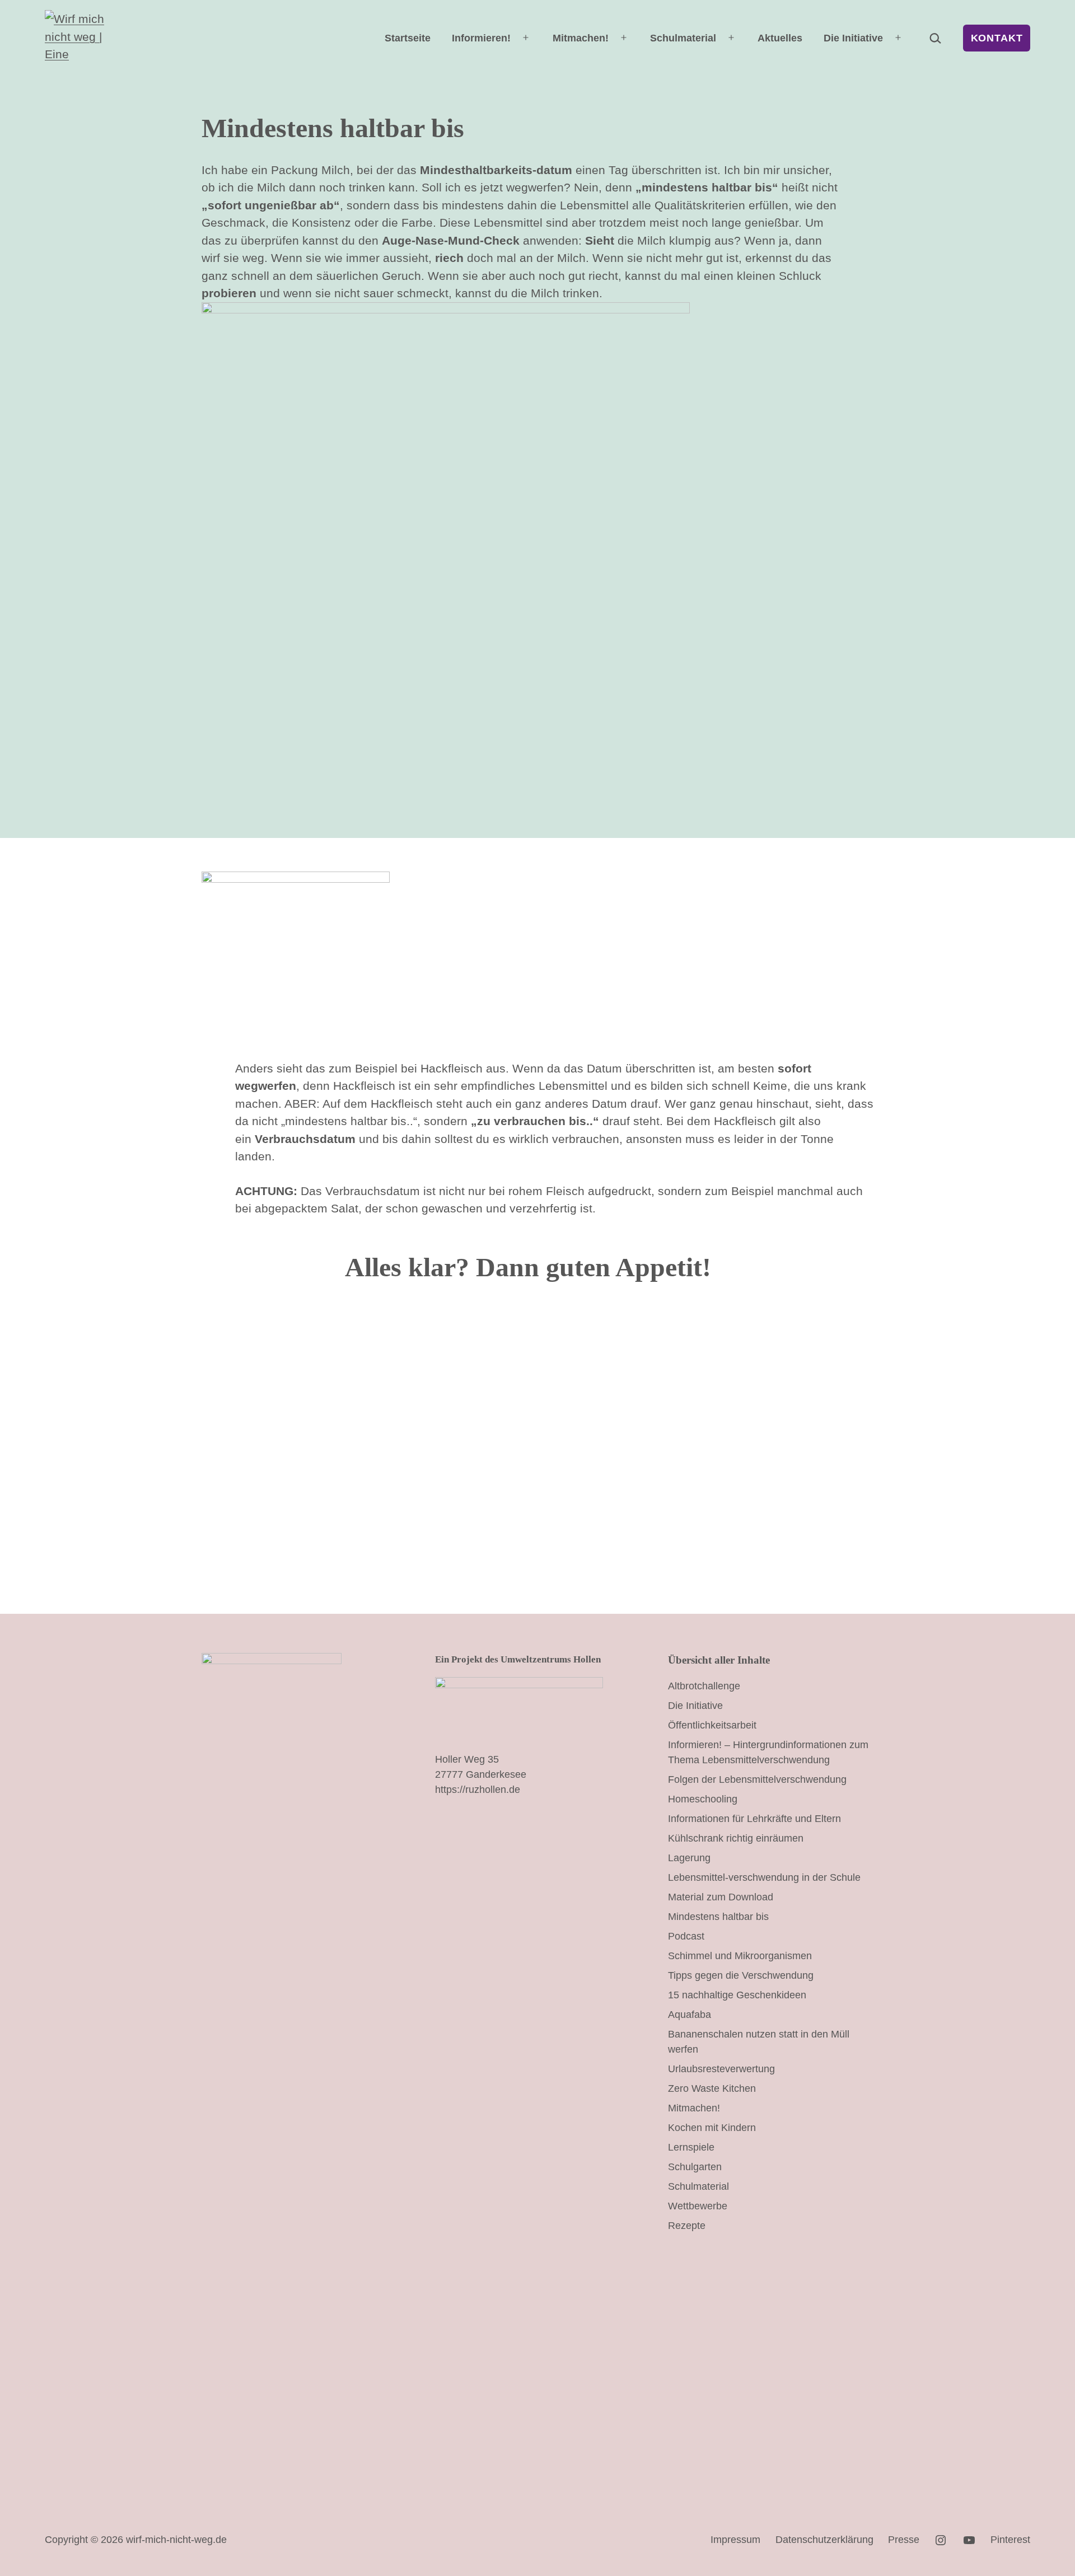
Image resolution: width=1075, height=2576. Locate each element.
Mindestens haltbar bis (718, 1917)
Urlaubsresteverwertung (721, 2069)
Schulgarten (695, 2167)
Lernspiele (691, 2147)
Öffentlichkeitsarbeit (712, 1725)
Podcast (686, 1936)
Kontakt (997, 38)
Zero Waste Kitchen (712, 2088)
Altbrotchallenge (704, 1686)
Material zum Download (721, 1897)
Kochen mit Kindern (712, 2128)
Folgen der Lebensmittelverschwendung (757, 1779)
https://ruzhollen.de (478, 1790)
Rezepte (687, 2226)
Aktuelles (780, 38)
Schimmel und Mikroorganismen (740, 1956)
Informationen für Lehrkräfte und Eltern (754, 1819)
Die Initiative (853, 38)
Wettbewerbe (698, 2206)
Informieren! (481, 38)
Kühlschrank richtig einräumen (736, 1838)
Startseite (408, 38)
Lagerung (689, 1858)
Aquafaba (690, 2015)
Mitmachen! (581, 38)
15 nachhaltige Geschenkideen (737, 1995)
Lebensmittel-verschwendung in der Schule (764, 1877)
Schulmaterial (683, 38)
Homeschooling (703, 1799)
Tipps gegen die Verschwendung (741, 1975)
